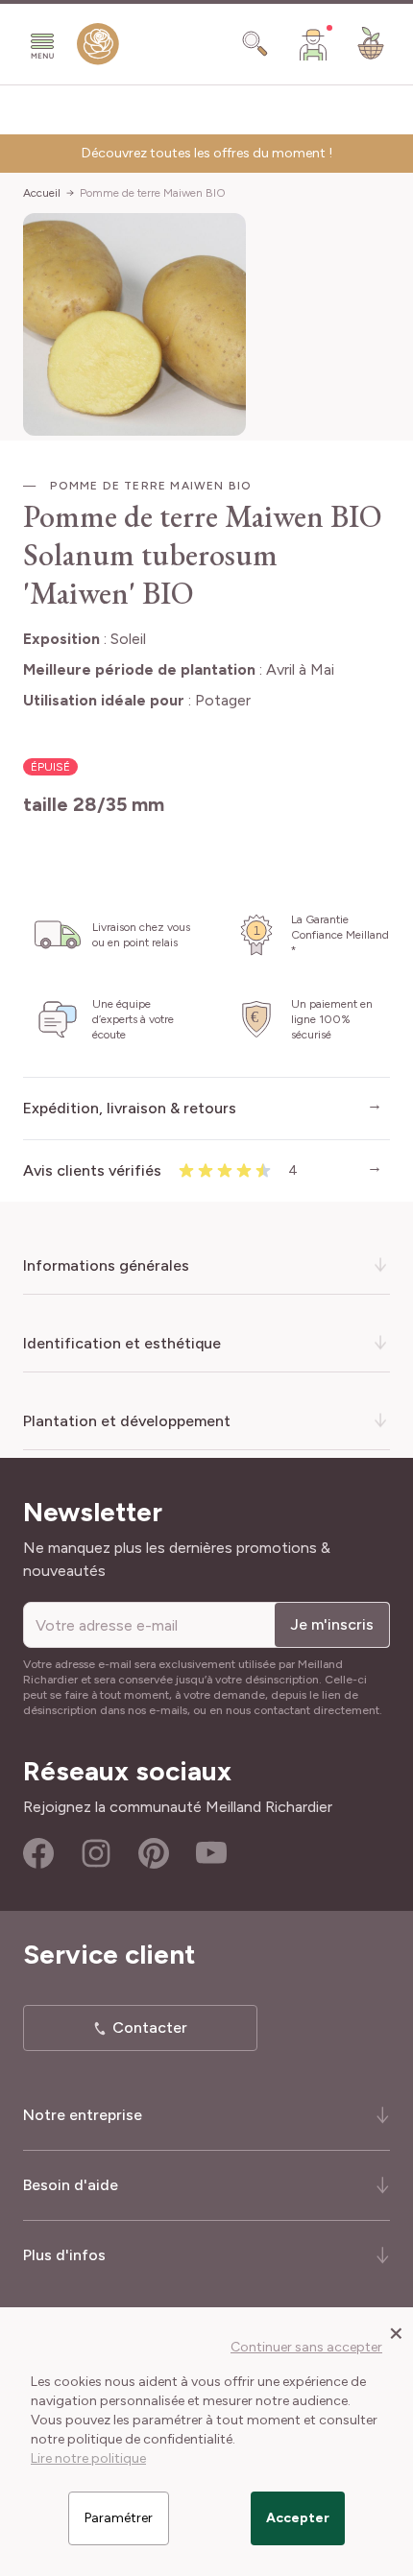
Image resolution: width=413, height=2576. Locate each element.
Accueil (42, 193)
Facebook (38, 1853)
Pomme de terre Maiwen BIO (153, 193)
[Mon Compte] (313, 44)
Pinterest (154, 1853)
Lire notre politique (88, 2458)
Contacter (150, 2027)
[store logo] (98, 48)
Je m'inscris (332, 1624)
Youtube (211, 1853)
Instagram (96, 1853)
